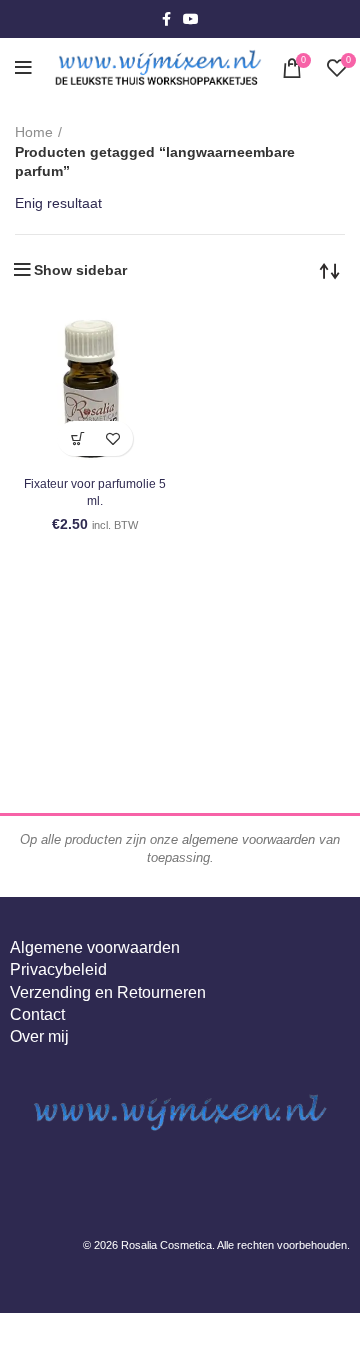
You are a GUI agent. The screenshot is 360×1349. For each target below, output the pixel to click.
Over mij (39, 1036)
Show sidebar (80, 270)
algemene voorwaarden (248, 839)
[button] (77, 438)
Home (34, 132)
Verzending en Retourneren (108, 992)
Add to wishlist (112, 438)
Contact (37, 1014)
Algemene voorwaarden (95, 947)
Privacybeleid (58, 969)
